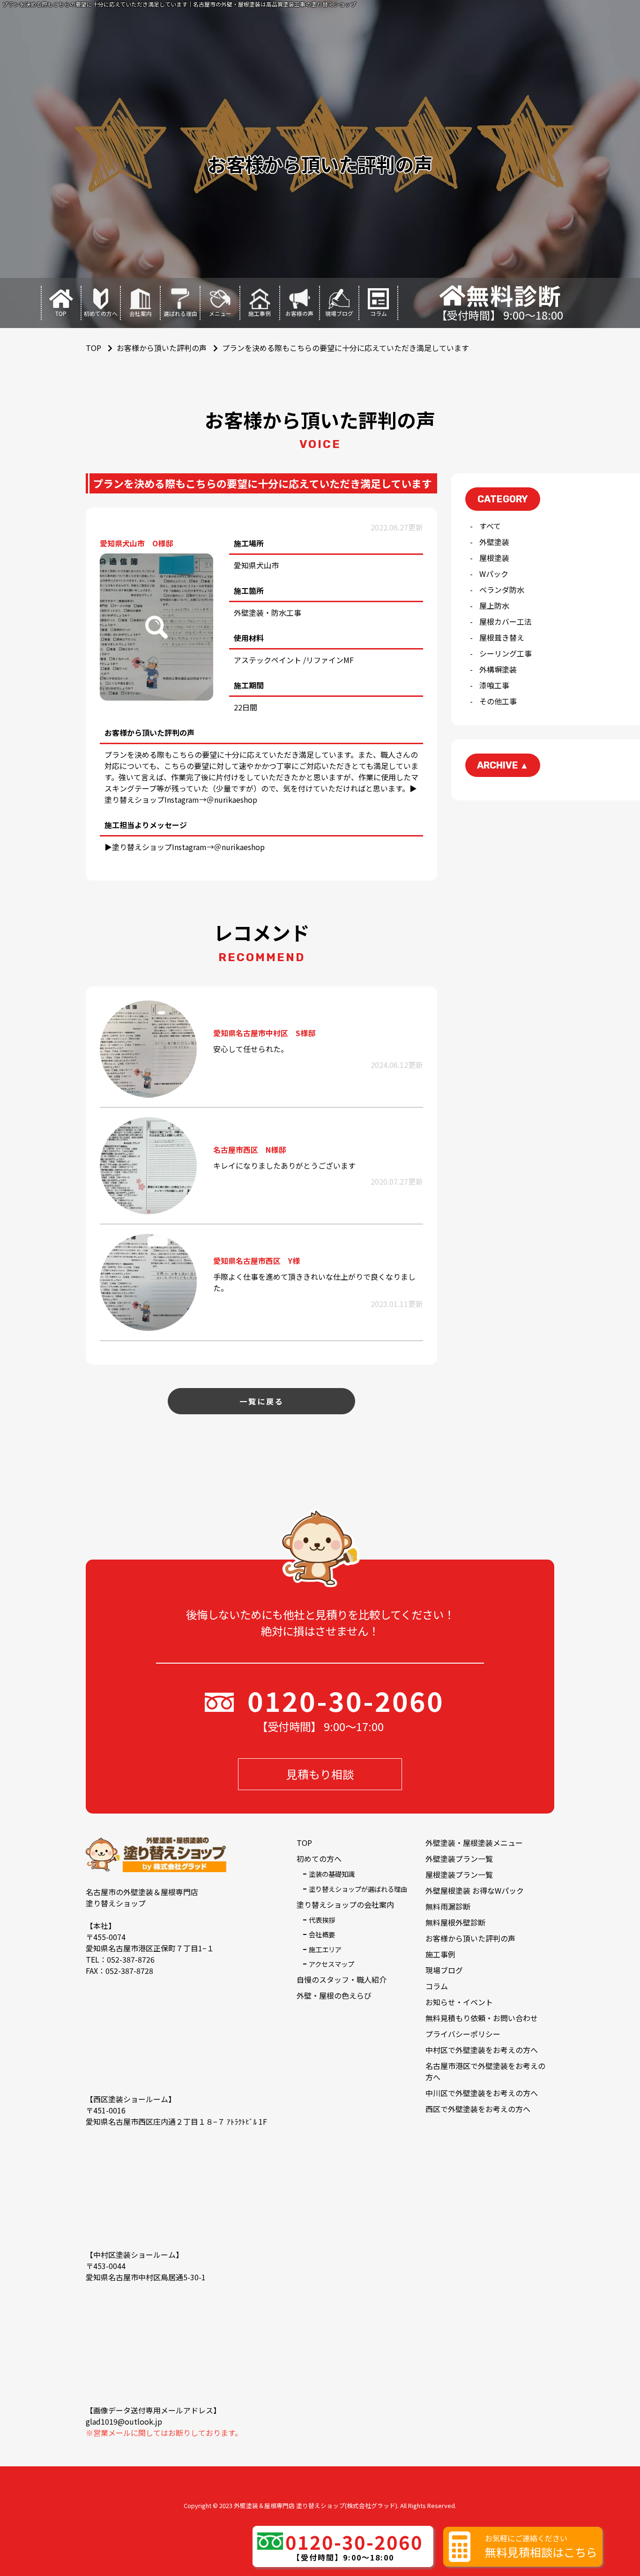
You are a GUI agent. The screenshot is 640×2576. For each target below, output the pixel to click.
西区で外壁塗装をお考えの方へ (478, 2109)
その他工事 (498, 701)
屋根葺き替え (502, 637)
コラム (437, 1986)
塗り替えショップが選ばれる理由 (358, 1889)
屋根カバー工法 (506, 621)
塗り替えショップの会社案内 (345, 1904)
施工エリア (325, 1949)
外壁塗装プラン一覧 (459, 1859)
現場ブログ (444, 1970)
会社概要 (322, 1934)
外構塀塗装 (498, 669)
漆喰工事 (494, 685)
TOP (304, 1843)
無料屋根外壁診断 (455, 1922)
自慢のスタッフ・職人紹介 (342, 1979)
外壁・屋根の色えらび (334, 1995)
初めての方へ (319, 1859)
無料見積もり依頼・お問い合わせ (482, 2018)
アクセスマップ (331, 1964)
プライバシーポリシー (463, 2034)
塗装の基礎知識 (332, 1874)
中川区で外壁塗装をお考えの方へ (482, 2093)
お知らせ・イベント (459, 2002)
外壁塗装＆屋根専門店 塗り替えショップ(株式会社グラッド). (316, 2505)
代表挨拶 (322, 1920)
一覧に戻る (262, 1401)
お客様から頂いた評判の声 (162, 348)
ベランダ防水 (502, 590)
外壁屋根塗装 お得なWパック (475, 1890)
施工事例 (440, 1954)
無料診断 (514, 295)
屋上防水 (494, 605)
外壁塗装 (494, 542)
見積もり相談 (320, 1774)
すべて (490, 526)
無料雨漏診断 (448, 1906)
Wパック (494, 574)
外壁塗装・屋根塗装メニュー (474, 1843)
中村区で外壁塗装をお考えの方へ (482, 2050)
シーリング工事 (506, 653)
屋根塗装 (494, 558)
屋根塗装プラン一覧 (459, 1874)
